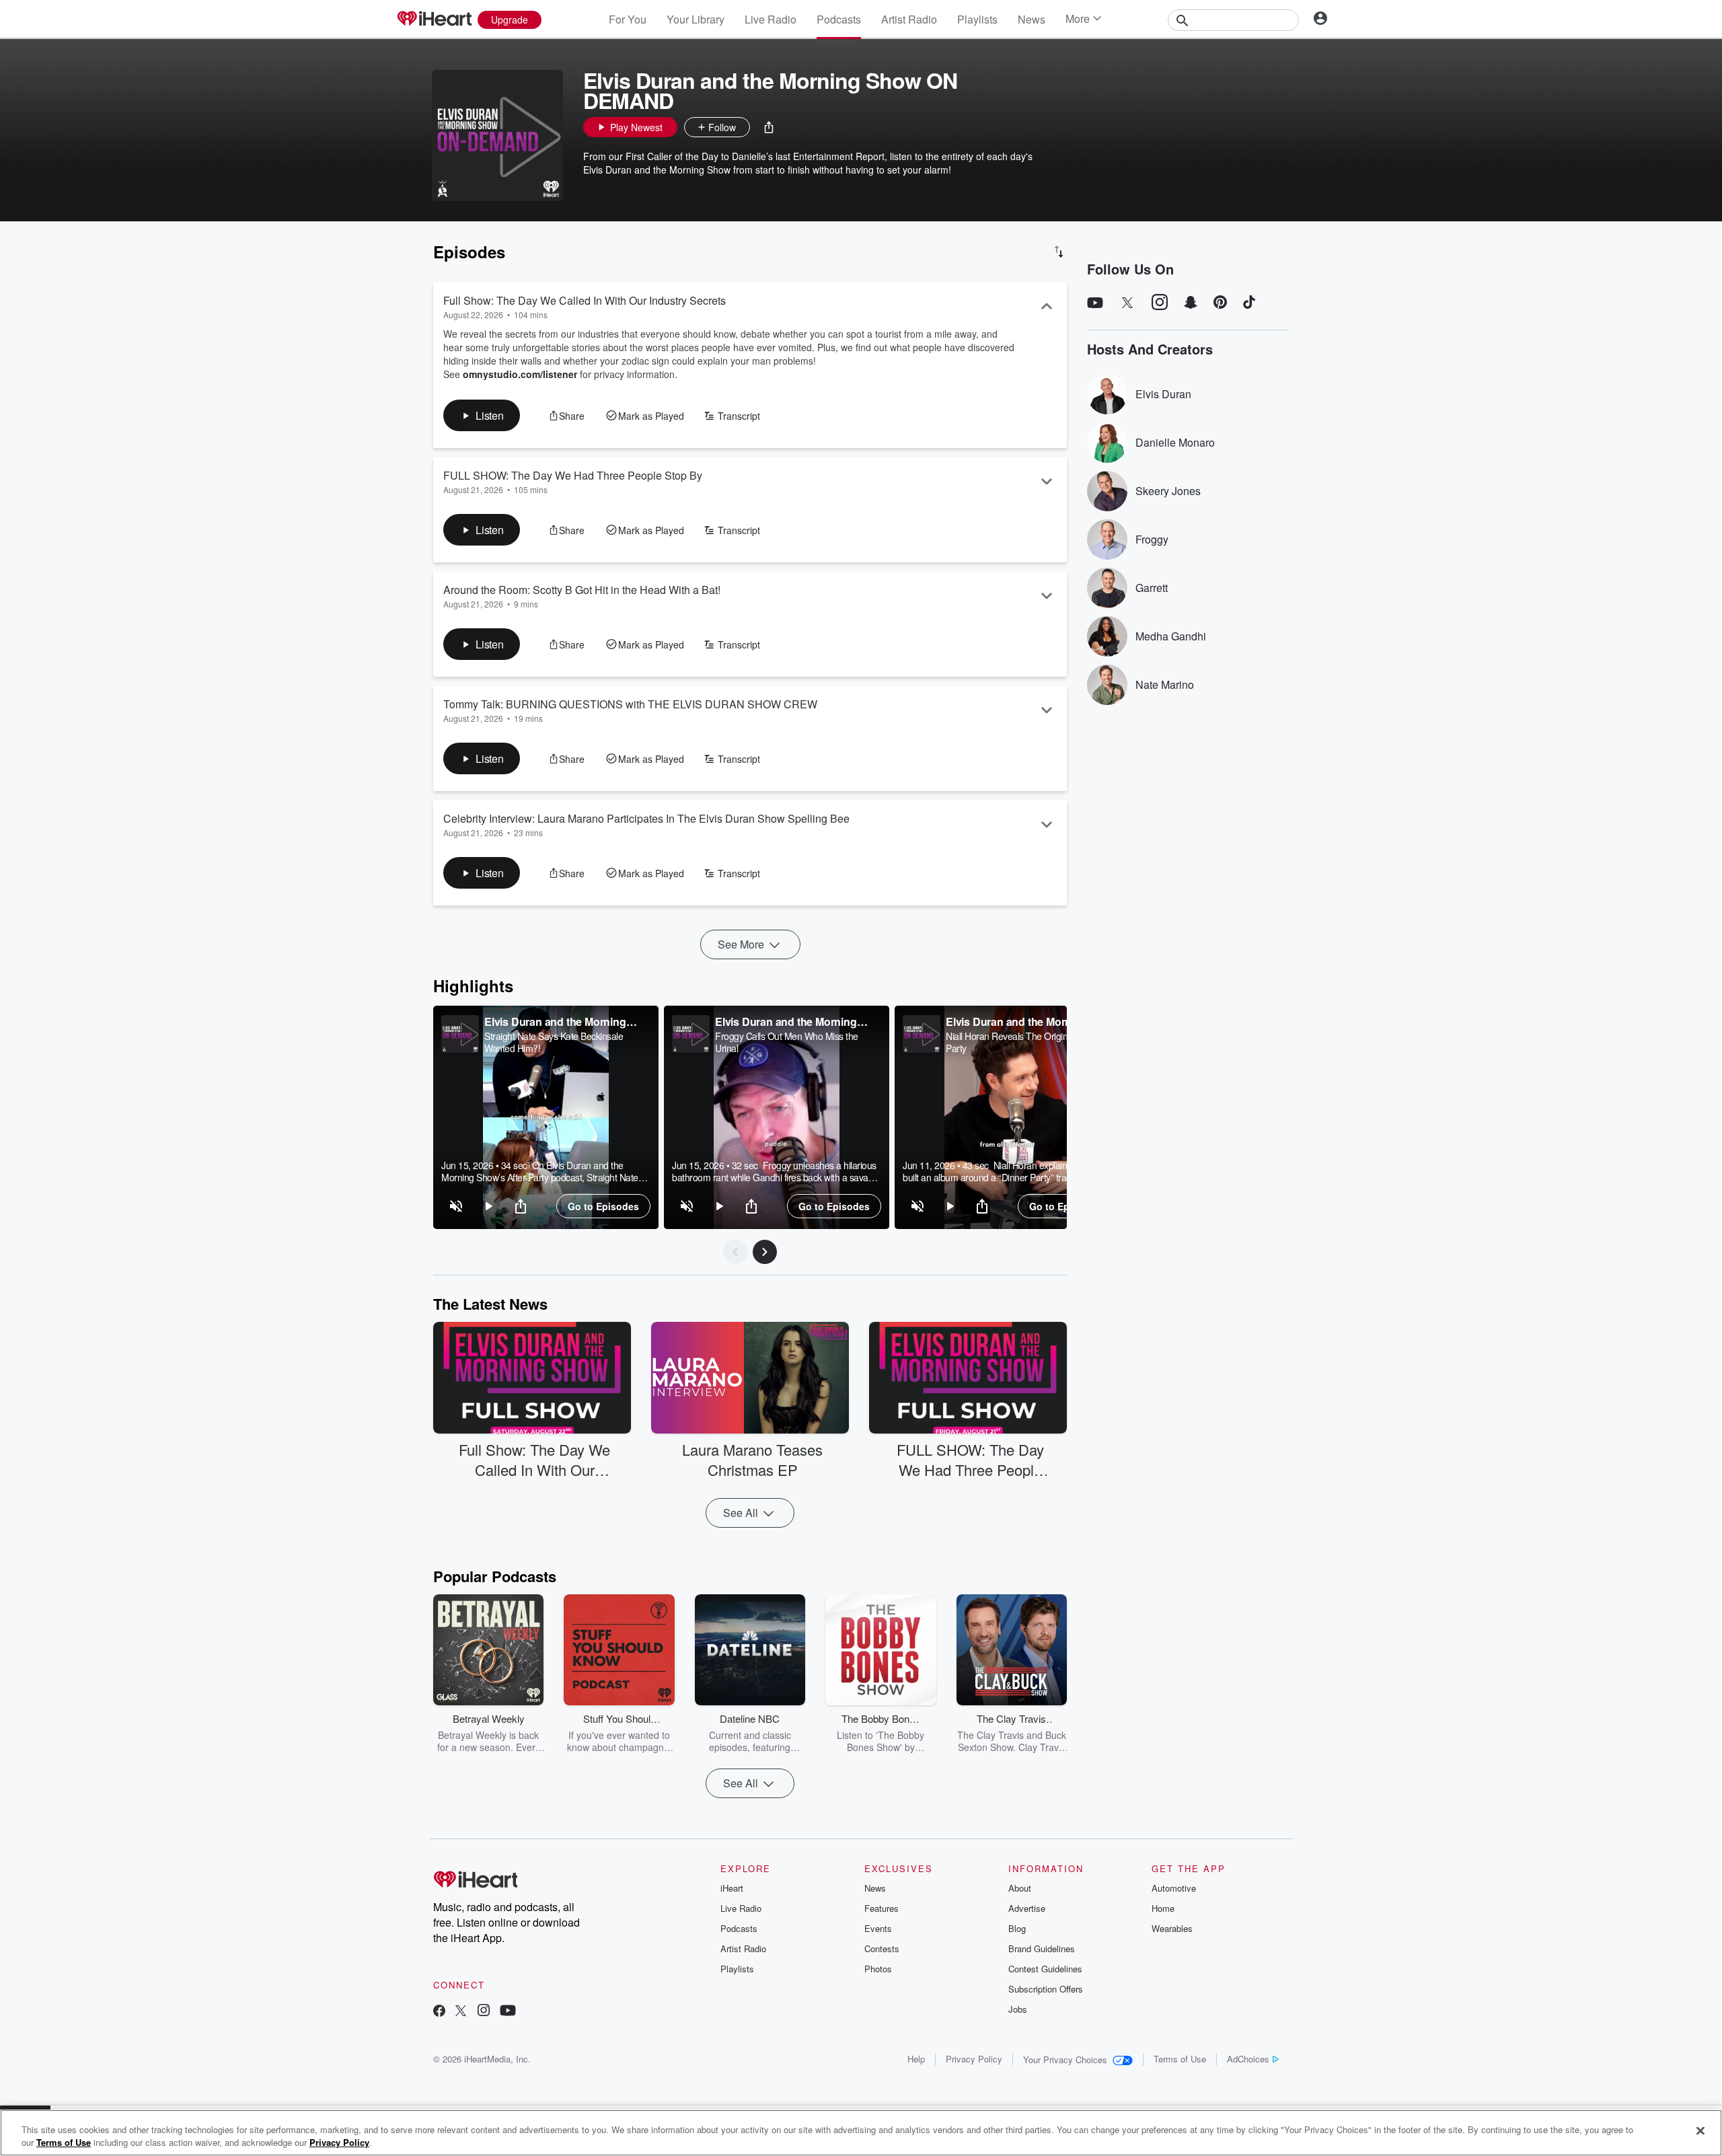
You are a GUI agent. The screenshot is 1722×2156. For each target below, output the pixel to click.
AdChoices (1248, 2059)
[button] (769, 127)
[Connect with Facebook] (439, 2012)
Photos (878, 1969)
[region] (546, 1117)
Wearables (1172, 1928)
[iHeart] (434, 20)
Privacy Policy (974, 2059)
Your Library (696, 19)
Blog (1017, 1928)
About (1020, 1888)
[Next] (765, 1252)
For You (628, 19)
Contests (882, 1948)
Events (878, 1928)
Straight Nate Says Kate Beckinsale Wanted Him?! (554, 1042)
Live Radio (771, 19)
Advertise (1027, 1908)
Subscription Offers (1046, 1989)
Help (916, 2059)
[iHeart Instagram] (484, 2012)
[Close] (1700, 2131)
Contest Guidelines (1045, 1969)
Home (1163, 1908)
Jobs (1018, 2009)
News (1032, 19)
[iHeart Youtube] (508, 2012)
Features (882, 1908)
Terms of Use (1180, 2059)
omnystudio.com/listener (520, 374)
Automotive (1174, 1888)
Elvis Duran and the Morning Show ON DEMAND (555, 1022)
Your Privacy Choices (1065, 2059)
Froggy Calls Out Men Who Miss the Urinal (787, 1042)
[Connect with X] (461, 2012)
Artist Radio (909, 19)
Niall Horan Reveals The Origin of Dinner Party (1026, 1042)
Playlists (977, 19)
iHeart (732, 1888)
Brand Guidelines (1042, 1948)
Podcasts (839, 19)
